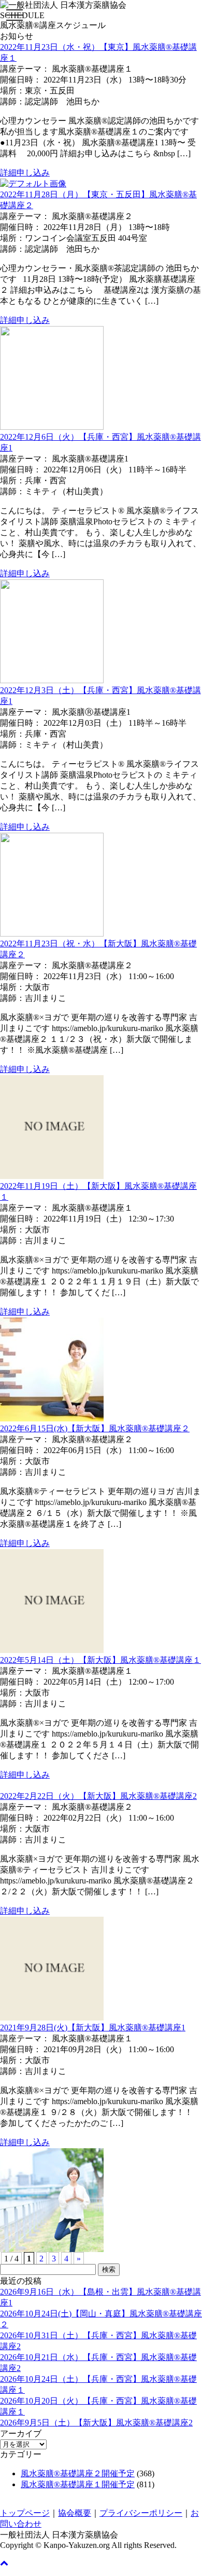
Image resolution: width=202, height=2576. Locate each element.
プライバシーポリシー (141, 2513)
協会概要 (75, 2513)
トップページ (25, 2513)
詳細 (8, 173)
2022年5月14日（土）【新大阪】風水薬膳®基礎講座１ (100, 1660)
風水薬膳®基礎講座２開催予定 (78, 2473)
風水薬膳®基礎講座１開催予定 (78, 2484)
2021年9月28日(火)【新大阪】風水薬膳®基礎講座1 (93, 2028)
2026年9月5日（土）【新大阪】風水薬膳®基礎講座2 (96, 2423)
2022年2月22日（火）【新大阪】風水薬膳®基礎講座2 (98, 1796)
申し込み (33, 173)
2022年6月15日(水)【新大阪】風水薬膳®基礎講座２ (95, 1428)
